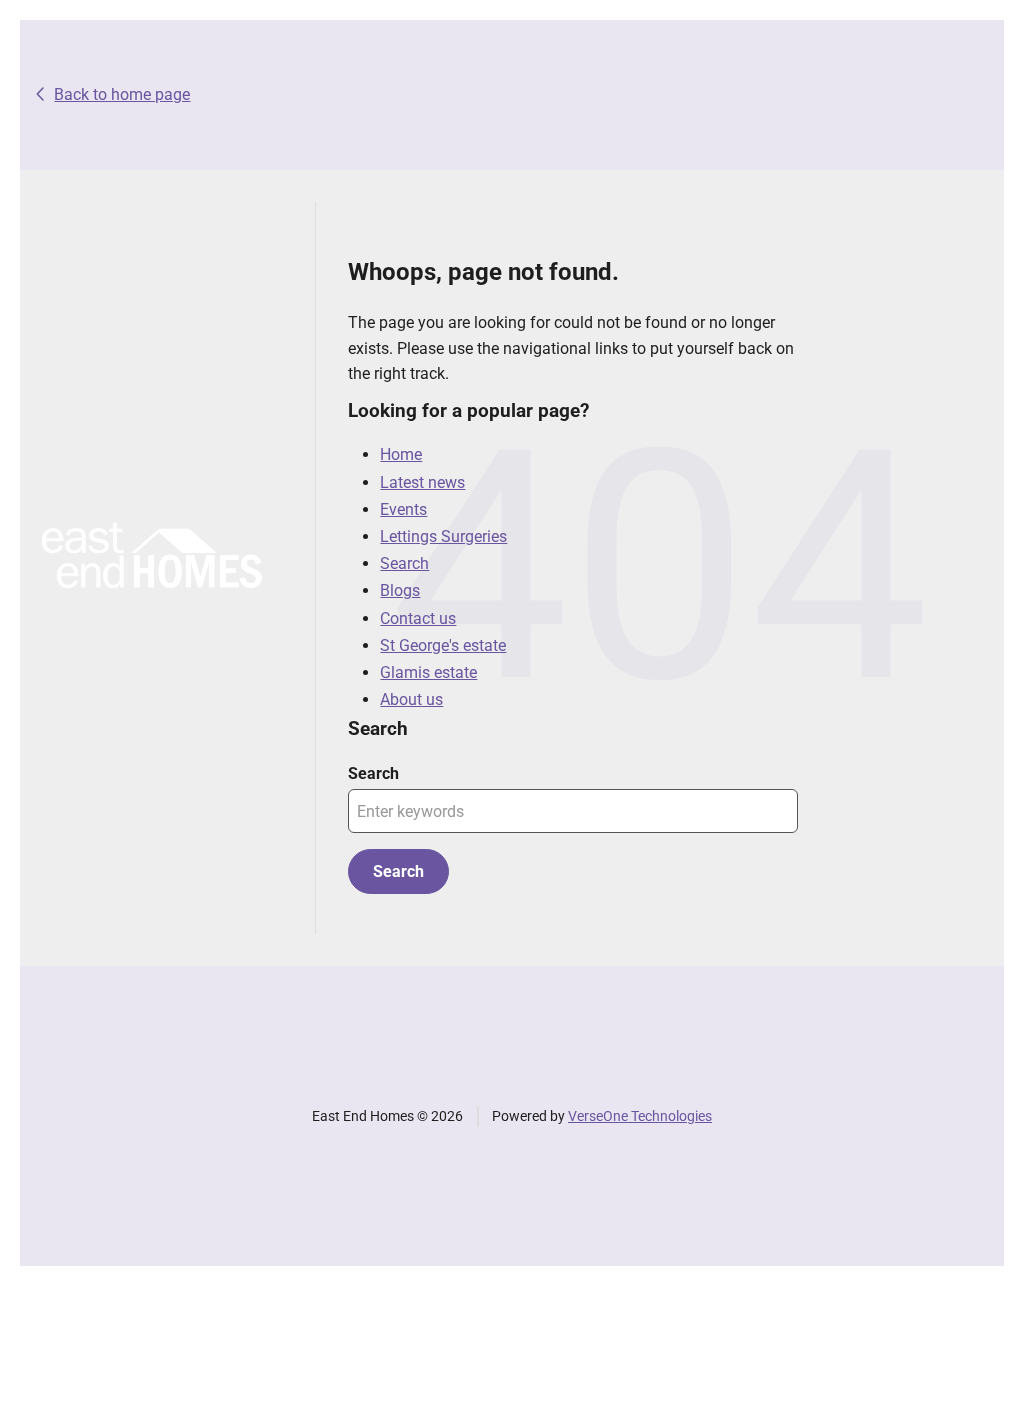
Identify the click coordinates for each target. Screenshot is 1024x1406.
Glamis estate (428, 672)
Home (401, 454)
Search (404, 563)
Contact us (418, 618)
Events (403, 509)
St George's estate (443, 645)
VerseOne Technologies (640, 1116)
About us (411, 699)
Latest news (422, 482)
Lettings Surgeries (443, 536)
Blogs (400, 590)
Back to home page (122, 94)
